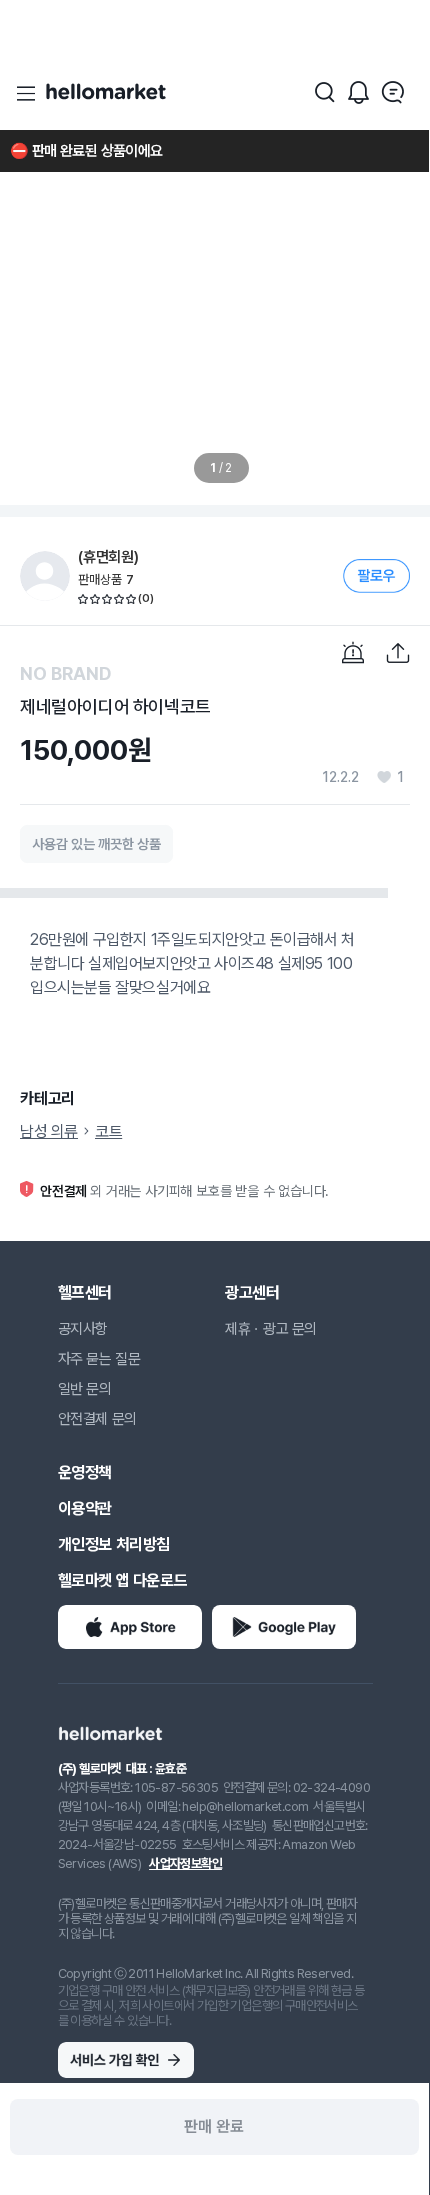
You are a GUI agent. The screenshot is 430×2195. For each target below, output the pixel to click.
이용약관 (85, 1508)
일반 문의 (85, 1389)
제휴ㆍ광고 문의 (271, 1329)
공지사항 (83, 1329)
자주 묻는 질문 (99, 1359)
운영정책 (85, 1472)
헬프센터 (85, 1292)
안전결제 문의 (97, 1419)
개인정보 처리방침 (114, 1544)
